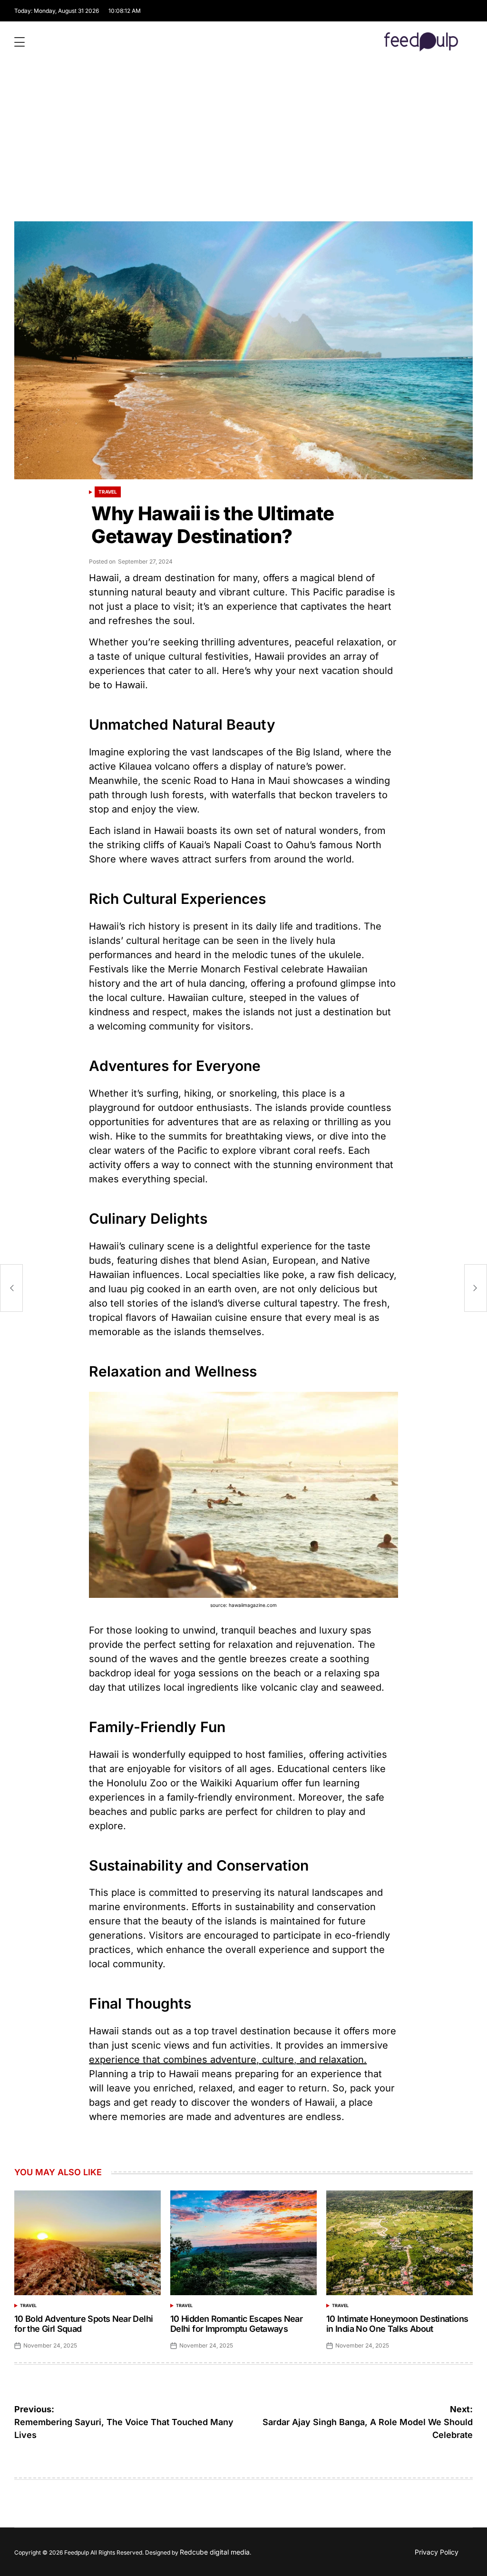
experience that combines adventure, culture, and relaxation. (228, 2060)
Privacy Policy (437, 2552)
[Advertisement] (243, 150)
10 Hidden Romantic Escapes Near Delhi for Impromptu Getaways (236, 2324)
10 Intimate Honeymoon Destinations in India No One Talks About (397, 2324)
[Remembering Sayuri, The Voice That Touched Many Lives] (11, 1288)
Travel (108, 492)
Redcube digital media (215, 2552)
